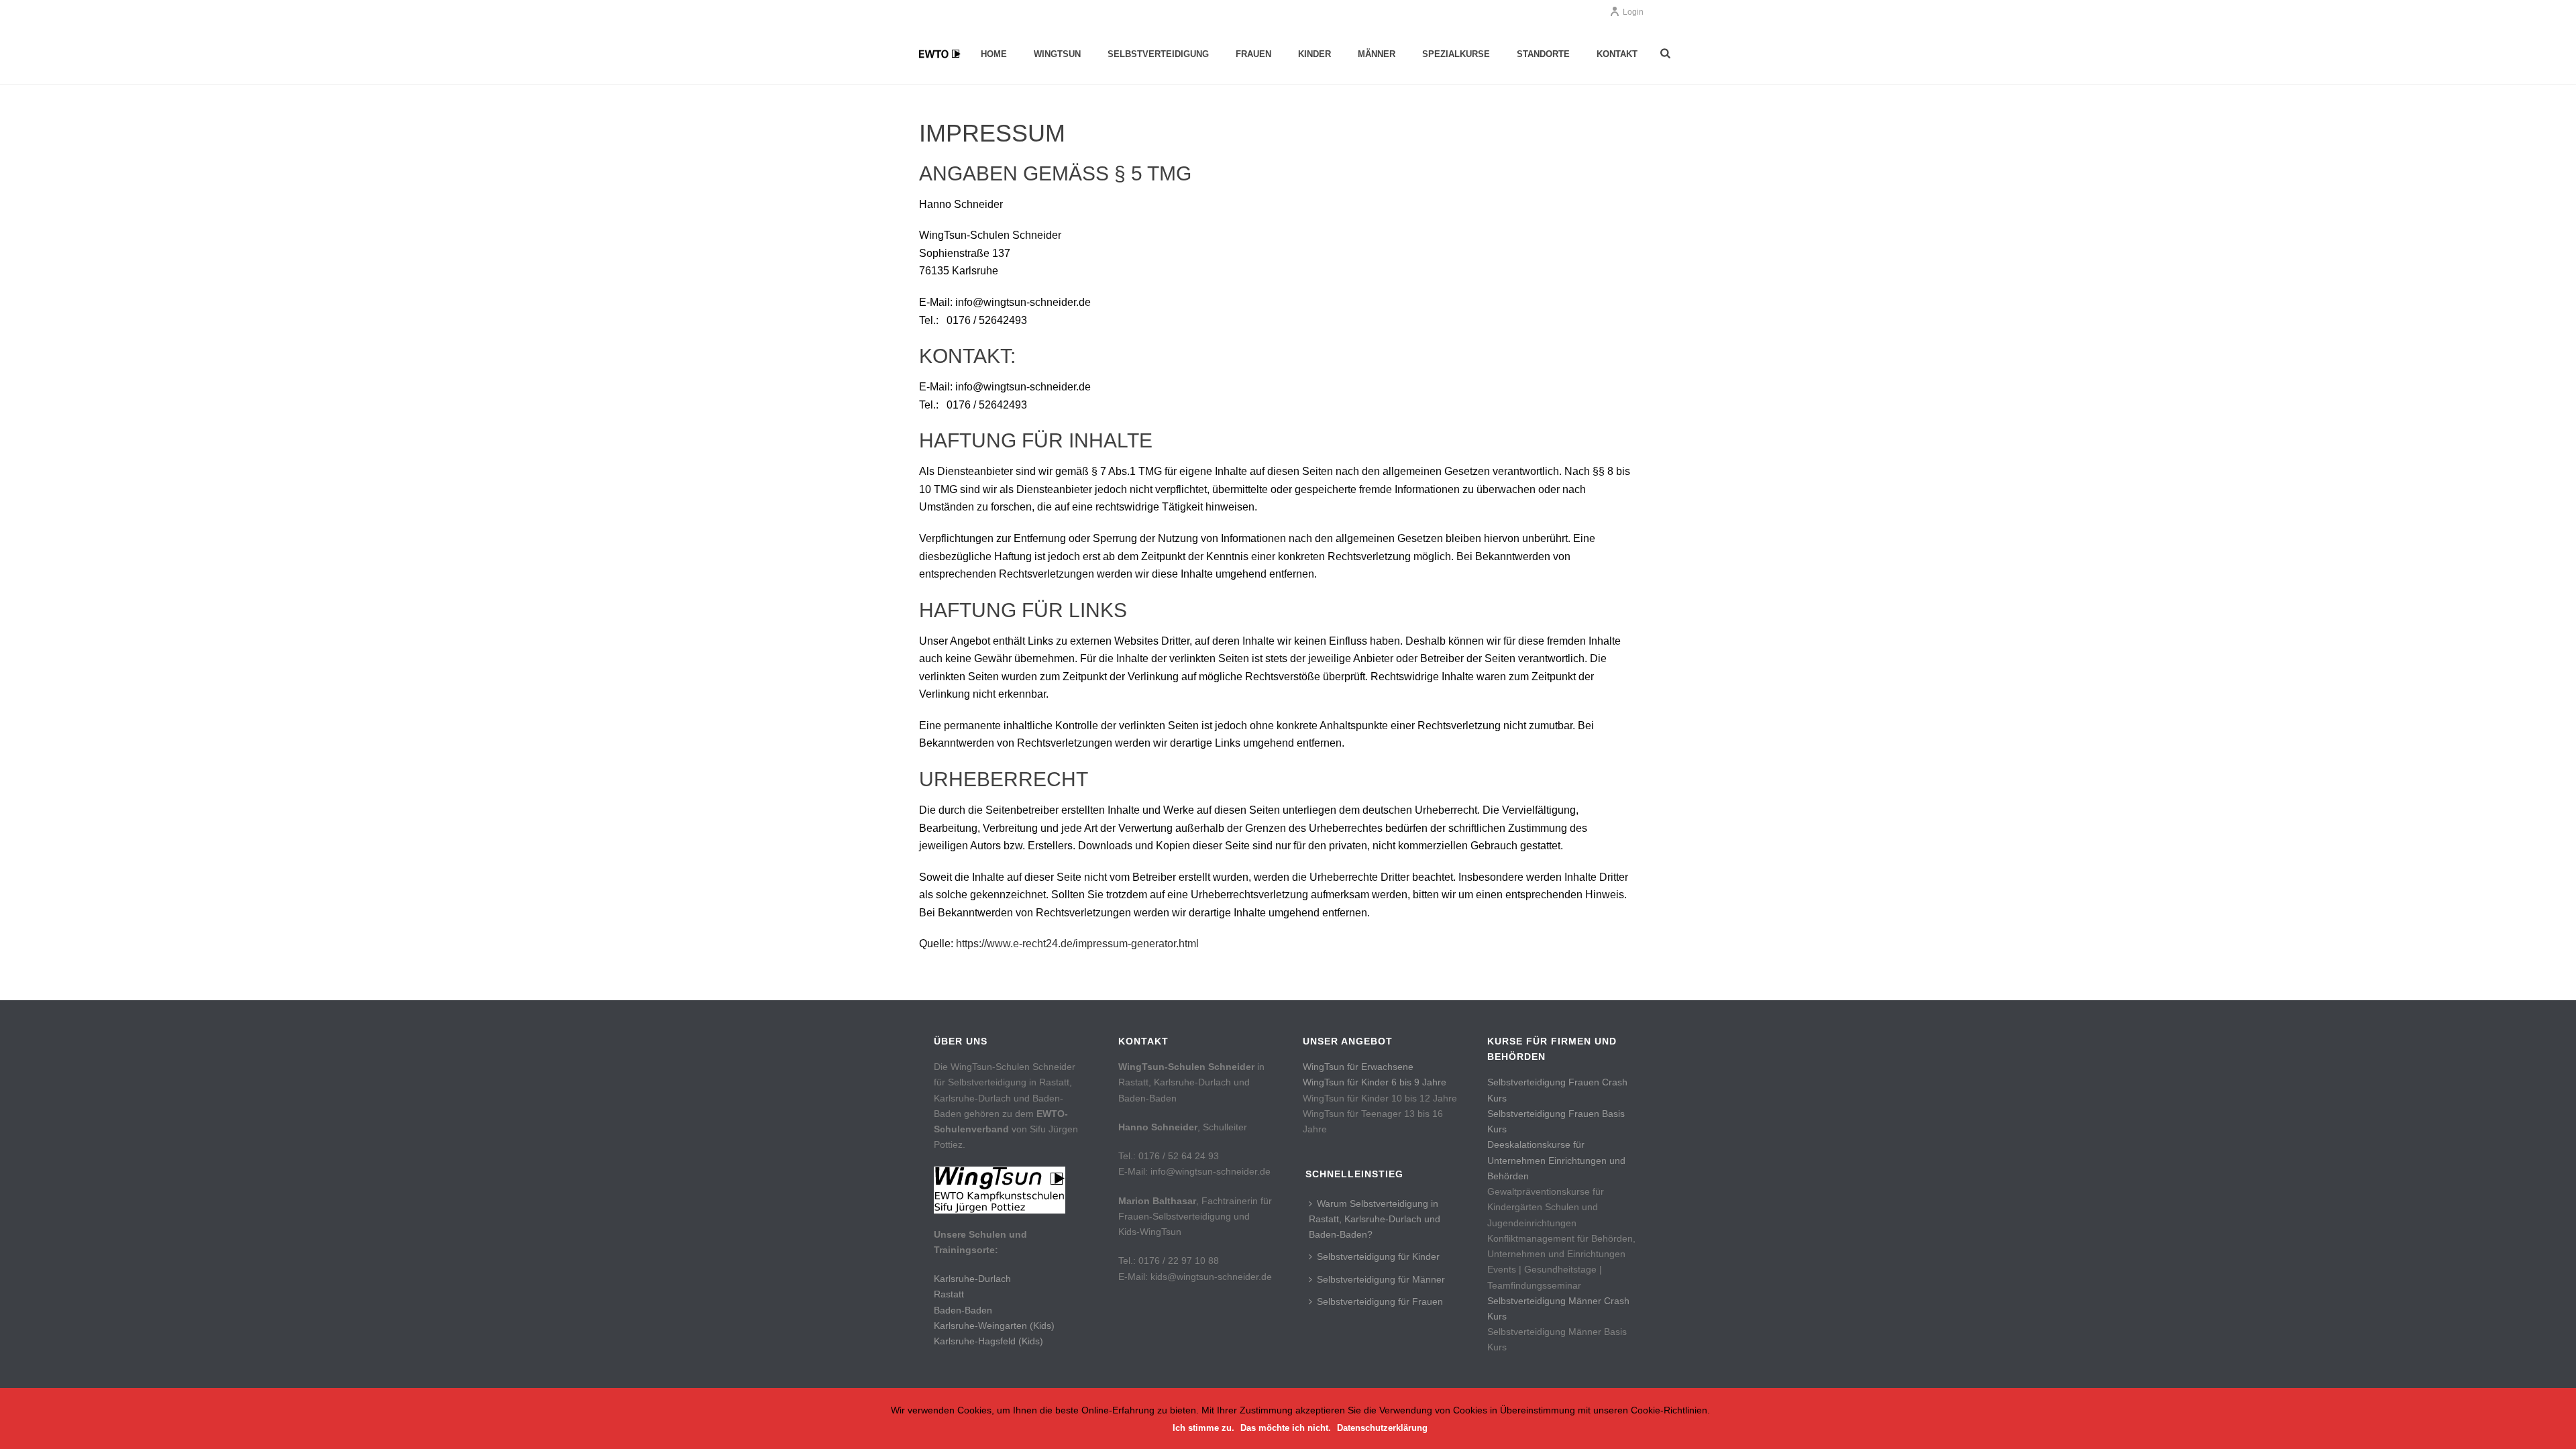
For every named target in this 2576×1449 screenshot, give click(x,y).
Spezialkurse (1456, 54)
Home (994, 54)
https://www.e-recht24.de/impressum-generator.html (1077, 944)
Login (1633, 12)
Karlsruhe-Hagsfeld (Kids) (988, 1341)
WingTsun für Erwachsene (1358, 1067)
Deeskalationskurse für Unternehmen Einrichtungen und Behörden (1556, 1160)
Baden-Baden (963, 1310)
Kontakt (1617, 54)
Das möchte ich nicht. (1286, 1428)
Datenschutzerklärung (1382, 1428)
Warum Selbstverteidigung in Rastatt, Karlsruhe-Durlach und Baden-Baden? (1375, 1219)
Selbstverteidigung (1158, 54)
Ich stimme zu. (1203, 1428)
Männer (1377, 54)
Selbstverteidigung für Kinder (1378, 1256)
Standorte (1543, 54)
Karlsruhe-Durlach (972, 1279)
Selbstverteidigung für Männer (1381, 1279)
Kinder (1314, 54)
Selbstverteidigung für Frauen (1380, 1301)
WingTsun (1057, 54)
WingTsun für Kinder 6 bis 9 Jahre (1375, 1082)
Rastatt (949, 1294)
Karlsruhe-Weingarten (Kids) (994, 1326)
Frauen (1253, 54)
